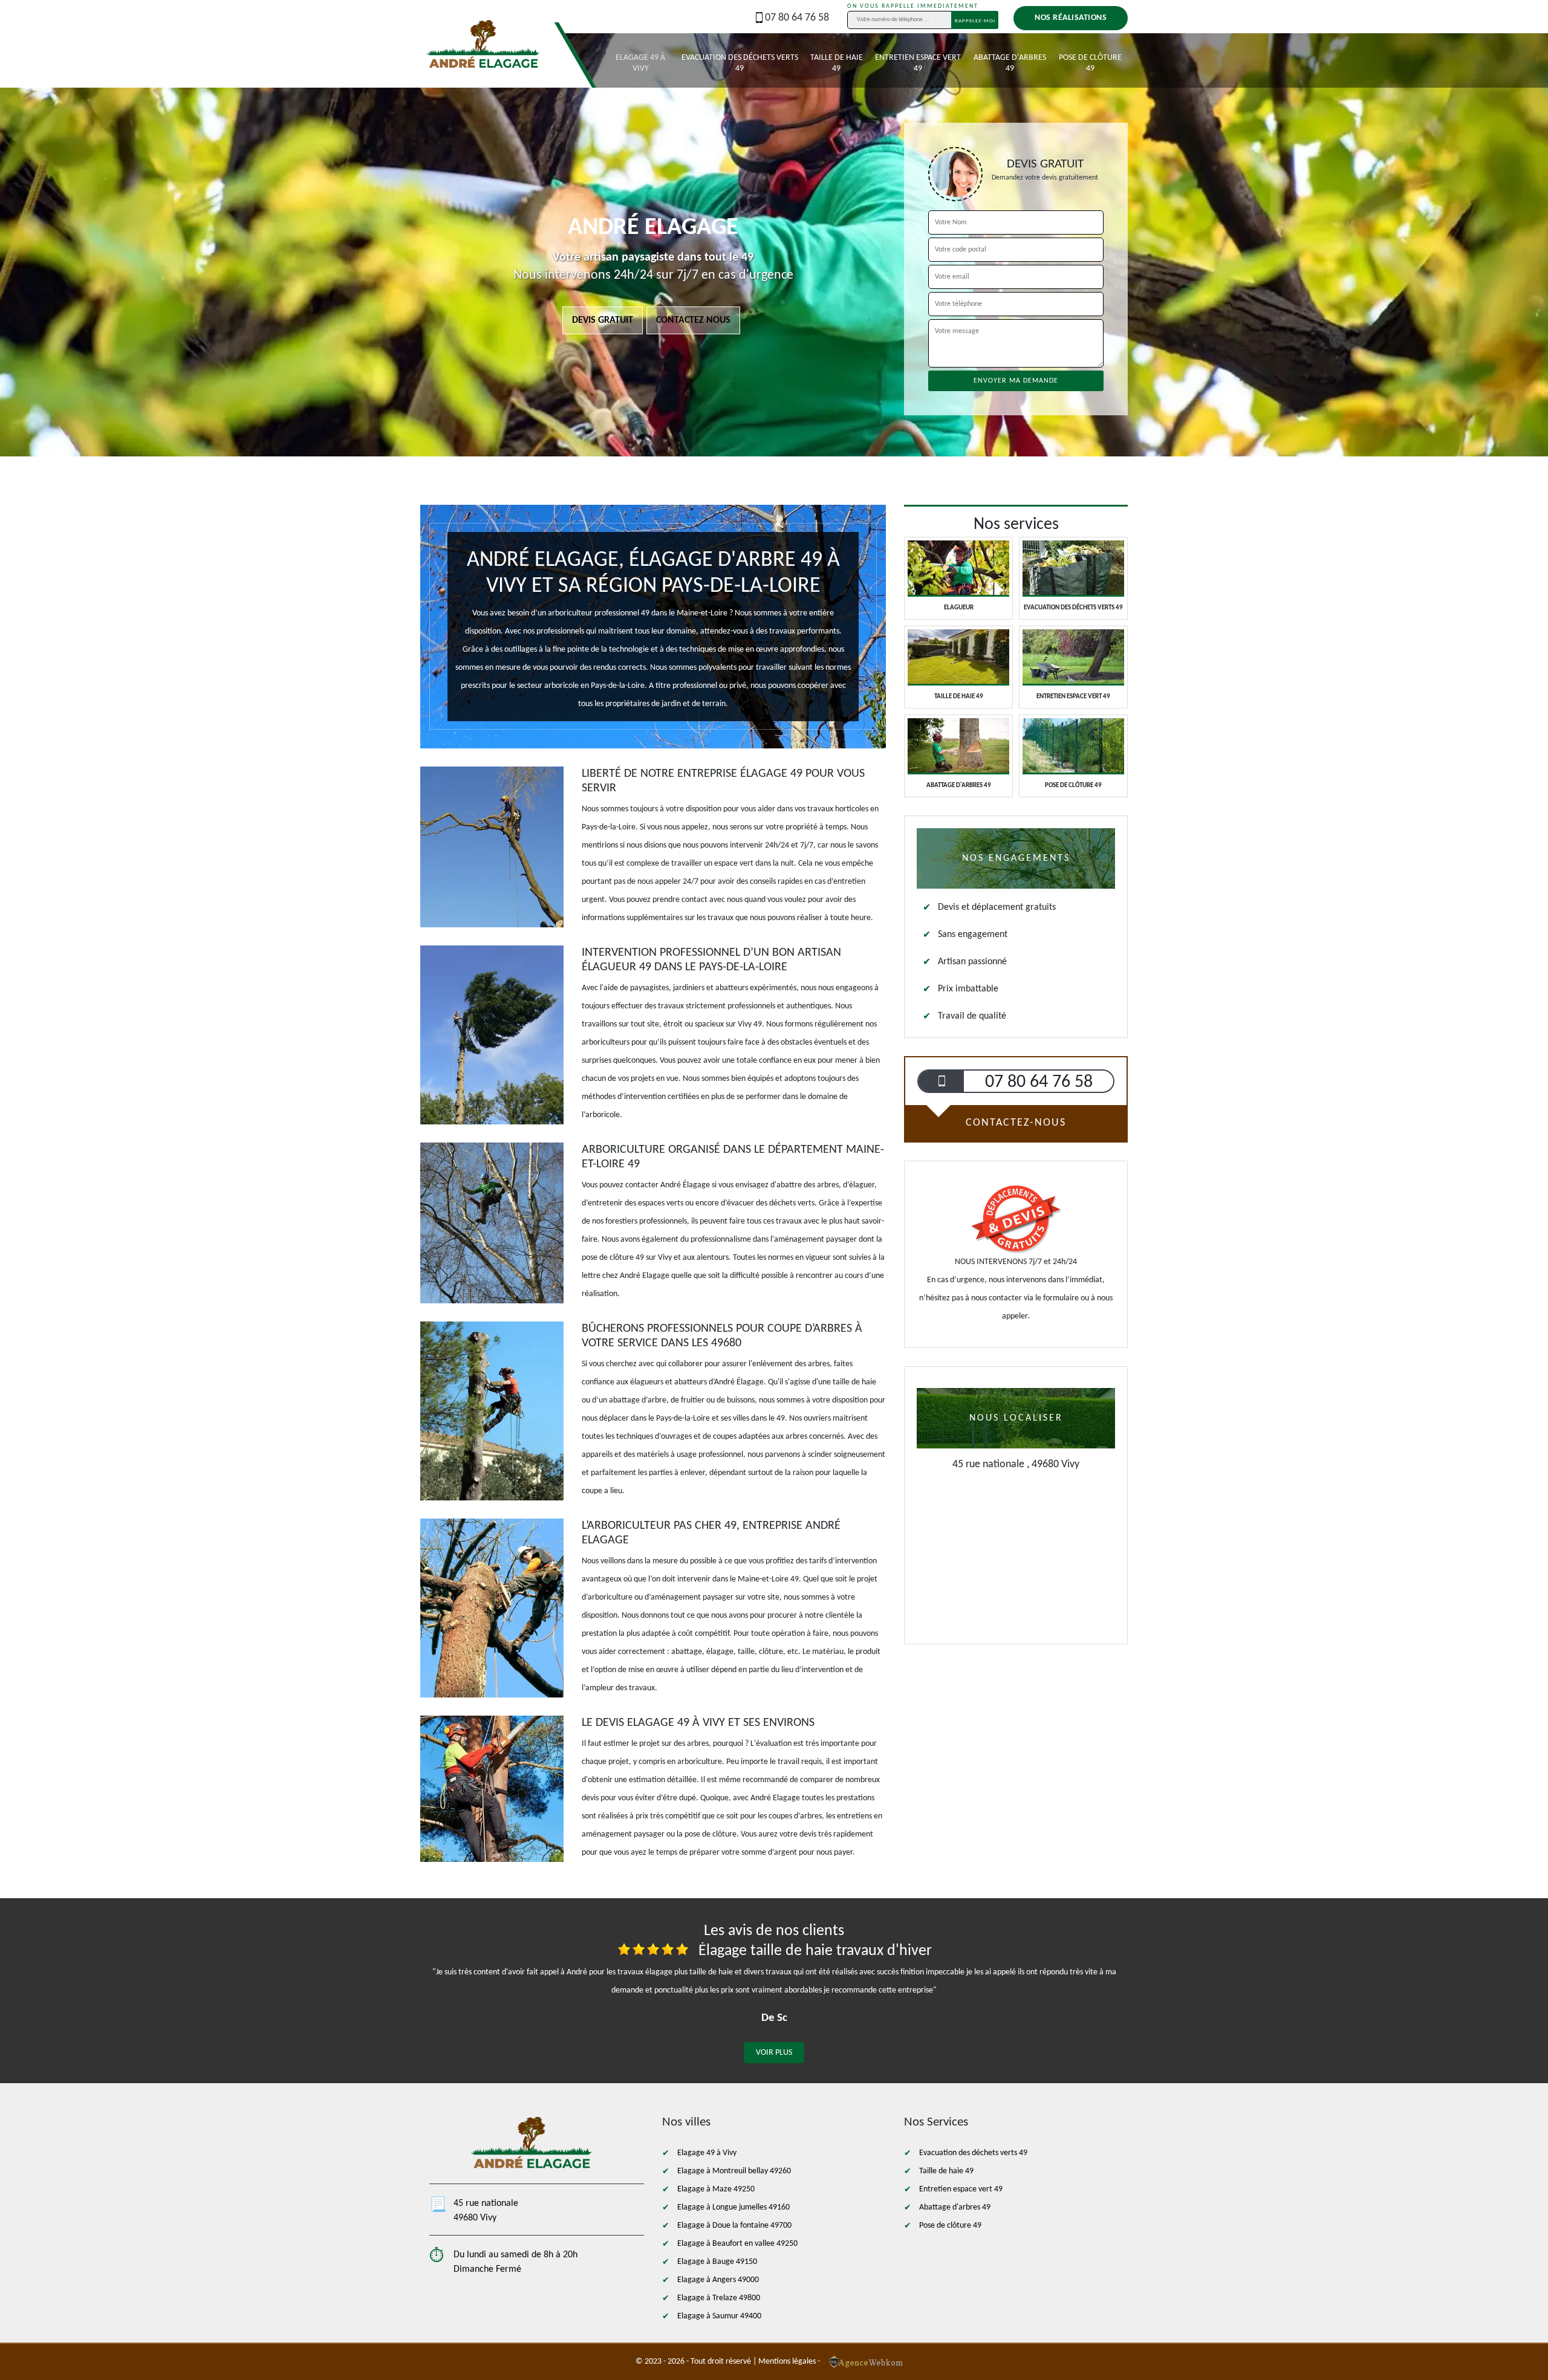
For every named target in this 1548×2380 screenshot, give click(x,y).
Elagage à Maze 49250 (716, 2189)
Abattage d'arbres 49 (1010, 63)
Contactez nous (693, 320)
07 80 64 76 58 (797, 18)
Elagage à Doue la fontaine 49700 (734, 2226)
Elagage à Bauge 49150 (717, 2262)
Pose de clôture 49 (1090, 63)
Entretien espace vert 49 (918, 63)
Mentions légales (787, 2362)
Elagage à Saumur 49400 (719, 2316)
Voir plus (774, 2053)
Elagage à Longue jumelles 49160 (733, 2207)
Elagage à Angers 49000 (718, 2280)
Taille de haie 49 (837, 63)
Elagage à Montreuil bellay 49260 (734, 2171)
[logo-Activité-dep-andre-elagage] (484, 60)
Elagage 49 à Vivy (640, 63)
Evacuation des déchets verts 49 (740, 63)
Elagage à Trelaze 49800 (719, 2298)
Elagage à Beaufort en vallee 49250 (737, 2244)
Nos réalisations (1071, 18)
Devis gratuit (603, 320)
